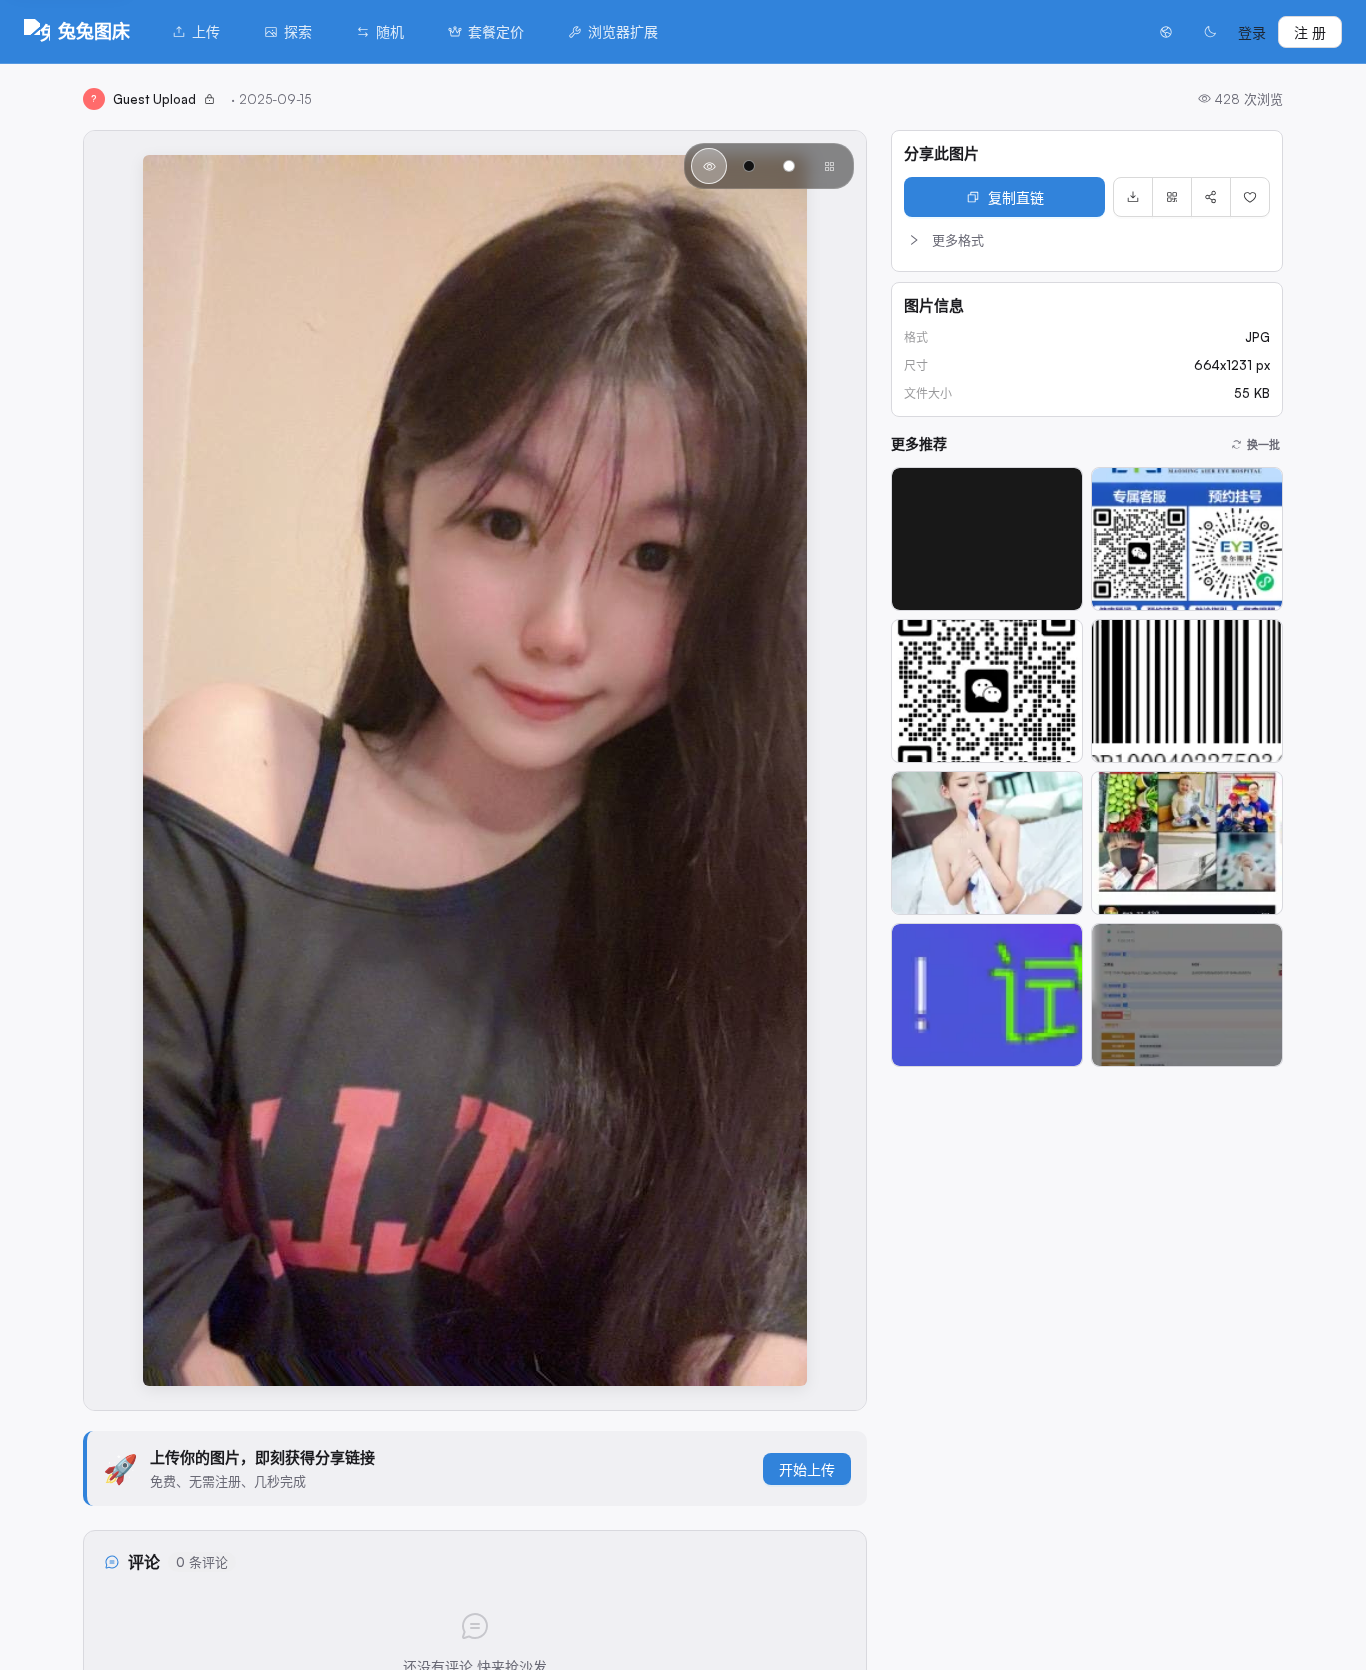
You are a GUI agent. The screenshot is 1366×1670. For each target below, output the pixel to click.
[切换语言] (1166, 32)
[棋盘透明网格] (829, 166)
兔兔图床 (94, 31)
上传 (206, 31)
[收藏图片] (1250, 197)
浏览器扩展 (623, 31)
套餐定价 (496, 31)
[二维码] (1172, 197)
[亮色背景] (789, 166)
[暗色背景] (749, 166)
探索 (298, 31)
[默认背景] (709, 166)
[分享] (1211, 197)
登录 (1252, 32)
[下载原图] (1133, 197)
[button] (1087, 240)
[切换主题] (1210, 32)
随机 (390, 31)
